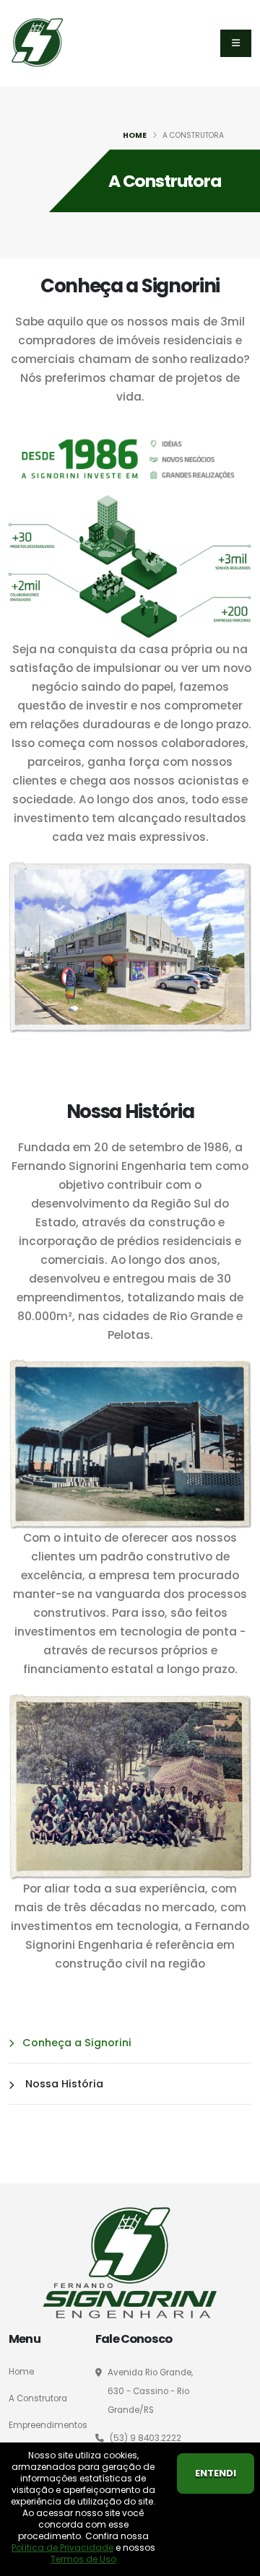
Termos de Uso (83, 2559)
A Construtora (38, 2398)
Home (135, 135)
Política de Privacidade (62, 2547)
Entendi (216, 2473)
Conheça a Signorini (77, 2043)
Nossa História (63, 2084)
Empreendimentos (48, 2425)
